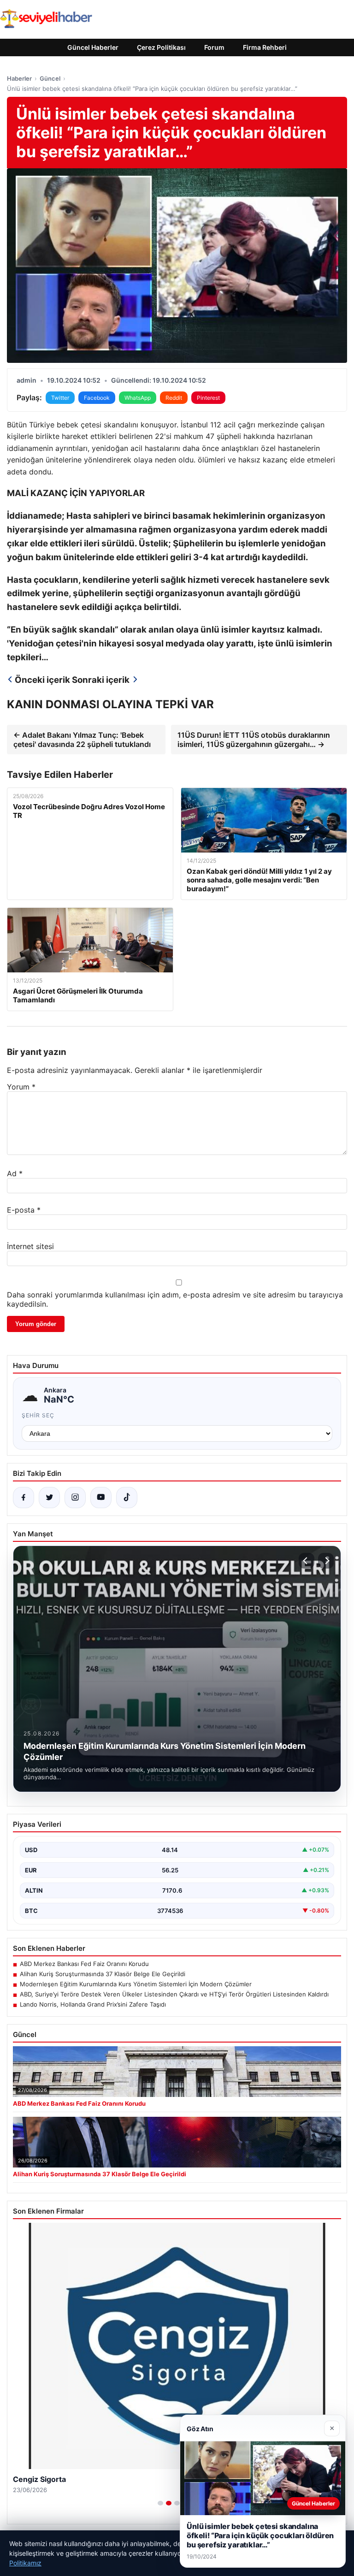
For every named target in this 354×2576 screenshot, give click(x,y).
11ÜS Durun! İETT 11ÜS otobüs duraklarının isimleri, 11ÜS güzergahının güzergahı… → (254, 740)
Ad (15, 1173)
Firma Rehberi (265, 47)
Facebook (97, 398)
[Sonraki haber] (326, 1561)
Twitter (60, 398)
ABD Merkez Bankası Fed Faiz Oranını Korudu (84, 1964)
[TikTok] (127, 1498)
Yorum (21, 1087)
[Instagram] (75, 1498)
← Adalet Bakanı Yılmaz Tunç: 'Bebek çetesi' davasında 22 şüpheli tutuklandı (82, 740)
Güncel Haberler (93, 47)
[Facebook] (24, 1498)
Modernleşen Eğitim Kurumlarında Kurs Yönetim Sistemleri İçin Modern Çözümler (136, 1984)
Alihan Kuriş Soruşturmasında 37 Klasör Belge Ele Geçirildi (103, 1974)
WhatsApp (138, 398)
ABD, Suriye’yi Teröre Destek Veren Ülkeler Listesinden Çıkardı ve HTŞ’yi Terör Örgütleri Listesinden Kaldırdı (174, 1994)
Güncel (50, 78)
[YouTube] (101, 1498)
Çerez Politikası (161, 47)
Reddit (174, 398)
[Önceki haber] (307, 1561)
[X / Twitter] (49, 1498)
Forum (214, 47)
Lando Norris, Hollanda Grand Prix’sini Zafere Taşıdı (93, 2004)
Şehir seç (38, 1415)
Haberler (19, 78)
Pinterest (208, 398)
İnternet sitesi (30, 1246)
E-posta (24, 1210)
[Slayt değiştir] (160, 2503)
